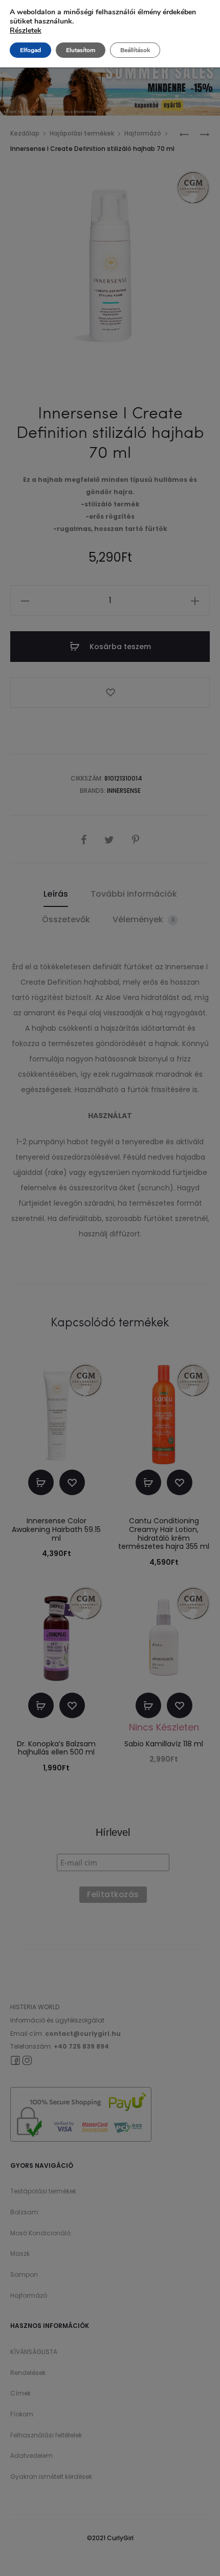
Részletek (26, 31)
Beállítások (135, 50)
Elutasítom (81, 50)
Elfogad (30, 50)
